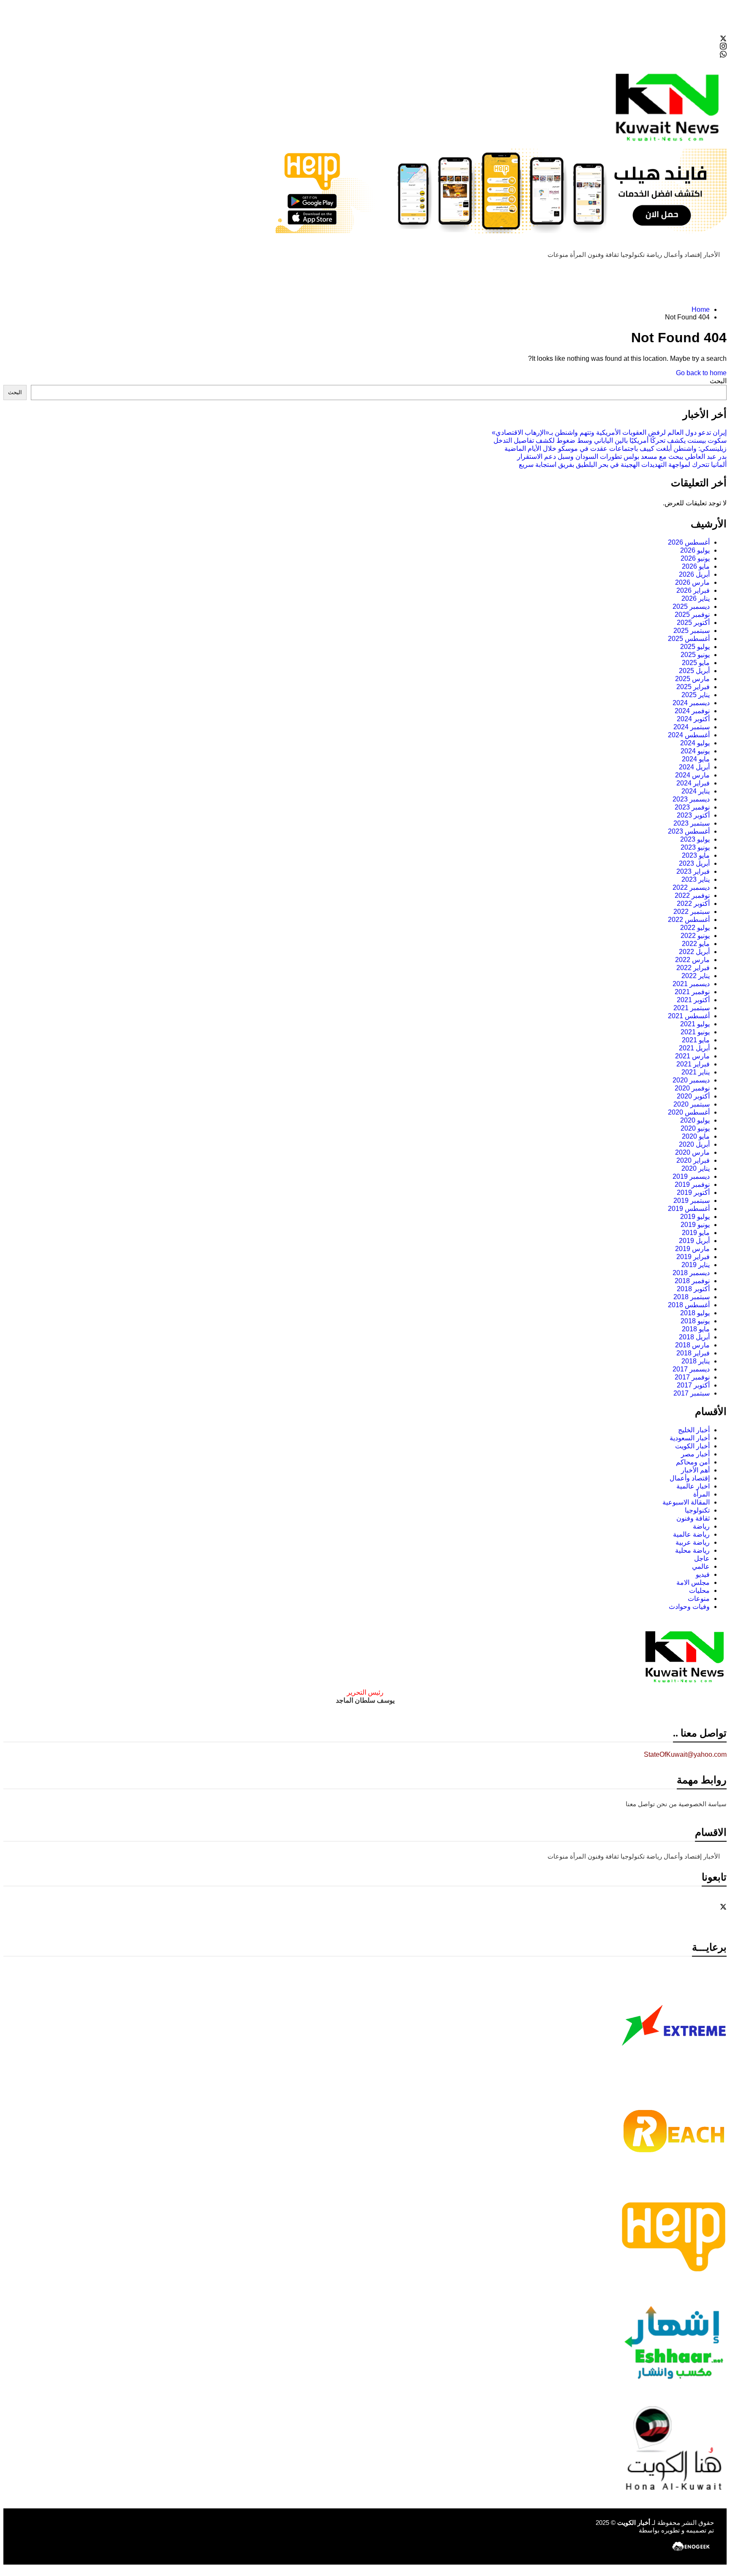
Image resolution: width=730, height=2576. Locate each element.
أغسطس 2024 (689, 735)
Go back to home (701, 373)
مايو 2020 (696, 1136)
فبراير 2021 (693, 1064)
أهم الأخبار (695, 1470)
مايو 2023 (696, 855)
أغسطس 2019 (689, 1209)
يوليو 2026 (695, 550)
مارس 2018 (692, 1345)
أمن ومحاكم (693, 1462)
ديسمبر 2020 (691, 1080)
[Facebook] (365, 30)
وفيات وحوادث (689, 1607)
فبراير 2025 (693, 687)
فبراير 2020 (693, 1160)
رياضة (654, 255)
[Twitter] (365, 38)
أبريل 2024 (694, 767)
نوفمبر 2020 (692, 1088)
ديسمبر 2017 (691, 1369)
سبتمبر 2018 (692, 1297)
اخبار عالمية (693, 1486)
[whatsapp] (365, 54)
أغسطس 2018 (689, 1305)
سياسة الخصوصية (703, 1804)
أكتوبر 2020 (693, 1096)
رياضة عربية (693, 1542)
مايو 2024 (696, 759)
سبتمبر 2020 (692, 1104)
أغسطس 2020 (689, 1112)
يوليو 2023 (695, 839)
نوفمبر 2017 (692, 1377)
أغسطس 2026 (689, 542)
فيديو (703, 1574)
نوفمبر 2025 (692, 615)
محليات (699, 1591)
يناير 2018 (696, 1361)
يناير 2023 (696, 879)
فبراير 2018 (693, 1353)
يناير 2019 (696, 1265)
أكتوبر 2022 (693, 904)
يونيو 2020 (695, 1128)
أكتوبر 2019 (693, 1193)
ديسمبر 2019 (691, 1176)
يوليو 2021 (695, 1024)
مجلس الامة (693, 1582)
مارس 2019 (692, 1249)
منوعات (558, 255)
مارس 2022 (692, 960)
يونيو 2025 (695, 655)
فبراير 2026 (693, 590)
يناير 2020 (696, 1168)
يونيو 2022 (695, 936)
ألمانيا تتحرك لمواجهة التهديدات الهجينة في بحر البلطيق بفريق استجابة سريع (623, 465)
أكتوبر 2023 (693, 815)
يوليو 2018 (695, 1313)
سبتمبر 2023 (692, 823)
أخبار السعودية (690, 1438)
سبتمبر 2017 (692, 1393)
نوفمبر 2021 (692, 992)
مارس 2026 (692, 582)
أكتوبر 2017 (693, 1385)
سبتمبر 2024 (692, 727)
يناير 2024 (696, 791)
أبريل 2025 (694, 671)
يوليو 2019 (695, 1217)
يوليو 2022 (695, 928)
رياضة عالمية (691, 1534)
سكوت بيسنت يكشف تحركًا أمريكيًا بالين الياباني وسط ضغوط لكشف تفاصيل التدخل (610, 440)
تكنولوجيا (633, 255)
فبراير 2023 (693, 871)
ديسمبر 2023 (691, 799)
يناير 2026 (696, 598)
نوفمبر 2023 (692, 807)
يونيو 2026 (695, 558)
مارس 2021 (692, 1056)
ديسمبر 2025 (691, 607)
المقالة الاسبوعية (686, 1502)
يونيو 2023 (695, 847)
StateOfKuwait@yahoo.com (685, 1754)
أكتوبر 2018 (693, 1289)
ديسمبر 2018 (691, 1273)
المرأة (578, 255)
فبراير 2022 (693, 968)
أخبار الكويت (692, 1446)
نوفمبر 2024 (692, 711)
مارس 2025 (692, 679)
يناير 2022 (696, 976)
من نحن (667, 1804)
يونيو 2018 (695, 1321)
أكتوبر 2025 (693, 623)
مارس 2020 (692, 1152)
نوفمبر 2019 (692, 1184)
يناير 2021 (696, 1072)
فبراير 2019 (693, 1257)
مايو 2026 (696, 566)
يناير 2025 (696, 695)
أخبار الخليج (694, 1430)
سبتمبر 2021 (692, 1008)
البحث (718, 381)
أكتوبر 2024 (693, 719)
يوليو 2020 (695, 1120)
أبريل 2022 (694, 952)
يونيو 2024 (695, 751)
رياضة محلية (692, 1550)
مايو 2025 (696, 663)
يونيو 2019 (695, 1225)
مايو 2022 (696, 944)
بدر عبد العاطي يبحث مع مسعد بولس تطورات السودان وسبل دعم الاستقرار (622, 457)
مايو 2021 (696, 1040)
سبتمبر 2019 (692, 1201)
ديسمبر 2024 (691, 703)
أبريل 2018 (694, 1337)
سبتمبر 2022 (692, 912)
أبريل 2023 (694, 863)
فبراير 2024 (693, 783)
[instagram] (365, 46)
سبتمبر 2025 (692, 631)
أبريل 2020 (694, 1144)
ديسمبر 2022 (691, 887)
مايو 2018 (696, 1329)
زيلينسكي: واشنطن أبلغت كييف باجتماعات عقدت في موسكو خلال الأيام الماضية (616, 448)
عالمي (701, 1566)
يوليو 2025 (695, 647)
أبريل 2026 (694, 574)
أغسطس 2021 (689, 1016)
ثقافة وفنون (603, 255)
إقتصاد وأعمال (683, 255)
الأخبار (712, 255)
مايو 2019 (696, 1233)
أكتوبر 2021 (693, 1000)
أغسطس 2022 (689, 920)
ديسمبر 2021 (691, 984)
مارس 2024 (692, 775)
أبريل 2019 (694, 1241)
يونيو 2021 (695, 1032)
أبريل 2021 (694, 1048)
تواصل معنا (640, 1804)
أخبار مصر (695, 1454)
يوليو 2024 (695, 743)
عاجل (702, 1558)
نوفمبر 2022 (692, 895)
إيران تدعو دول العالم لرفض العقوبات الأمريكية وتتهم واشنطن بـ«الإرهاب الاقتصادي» (609, 432)
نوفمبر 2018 (692, 1281)
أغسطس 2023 (689, 831)
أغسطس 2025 (689, 639)
